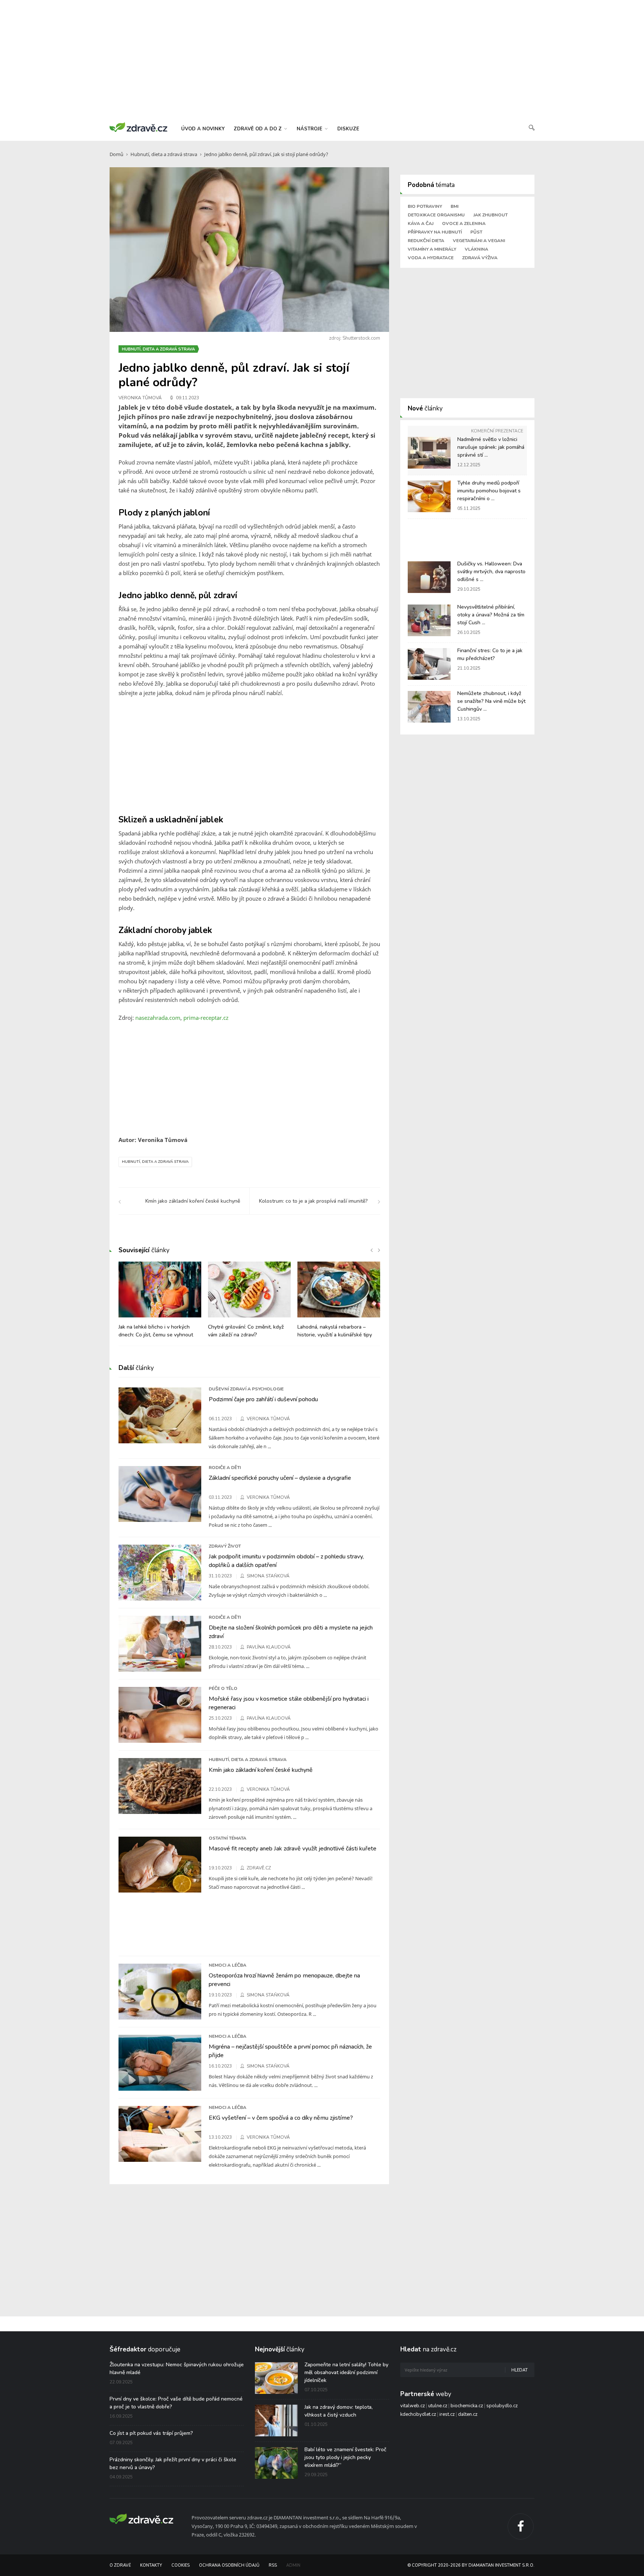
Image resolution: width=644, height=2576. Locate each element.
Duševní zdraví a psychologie (246, 1389)
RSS (273, 2565)
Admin (293, 2565)
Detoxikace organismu (436, 215)
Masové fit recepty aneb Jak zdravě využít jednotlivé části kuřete (293, 1849)
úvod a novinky (203, 129)
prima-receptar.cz (206, 1018)
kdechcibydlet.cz (418, 2414)
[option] (160, 1304)
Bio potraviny (425, 206)
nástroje (310, 129)
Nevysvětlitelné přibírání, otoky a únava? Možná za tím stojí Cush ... (491, 615)
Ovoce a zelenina (464, 223)
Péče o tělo (223, 1688)
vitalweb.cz (413, 2406)
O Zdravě (120, 2565)
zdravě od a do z (258, 129)
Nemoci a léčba (228, 1965)
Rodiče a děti (225, 1468)
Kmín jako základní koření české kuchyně (261, 1770)
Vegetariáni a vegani (479, 241)
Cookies (181, 2565)
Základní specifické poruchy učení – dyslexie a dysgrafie (280, 1478)
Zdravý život (225, 1546)
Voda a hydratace (431, 258)
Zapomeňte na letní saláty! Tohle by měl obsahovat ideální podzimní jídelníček (346, 2372)
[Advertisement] (322, 60)
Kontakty (151, 2565)
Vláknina (476, 249)
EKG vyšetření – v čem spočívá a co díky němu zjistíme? (281, 2118)
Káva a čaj (421, 223)
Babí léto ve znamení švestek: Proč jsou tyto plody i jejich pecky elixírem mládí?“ (345, 2457)
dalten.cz (468, 2414)
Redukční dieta (426, 241)
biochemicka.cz (467, 2406)
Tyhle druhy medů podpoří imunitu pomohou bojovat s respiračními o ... (489, 491)
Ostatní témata (228, 1838)
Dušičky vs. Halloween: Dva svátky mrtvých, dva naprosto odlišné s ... (491, 572)
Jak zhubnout (490, 215)
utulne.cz (438, 2406)
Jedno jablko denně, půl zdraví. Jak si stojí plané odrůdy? (266, 154)
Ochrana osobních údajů (229, 2565)
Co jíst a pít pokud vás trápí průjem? (151, 2433)
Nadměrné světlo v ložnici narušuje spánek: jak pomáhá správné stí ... (491, 447)
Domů (116, 154)
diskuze (348, 129)
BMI (454, 206)
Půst (476, 232)
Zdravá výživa (480, 258)
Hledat (520, 2370)
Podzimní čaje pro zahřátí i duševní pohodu (263, 1399)
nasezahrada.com (158, 1018)
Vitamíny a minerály (432, 249)
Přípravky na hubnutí (435, 232)
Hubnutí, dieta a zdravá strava (164, 154)
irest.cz (447, 2414)
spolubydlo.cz (502, 2406)
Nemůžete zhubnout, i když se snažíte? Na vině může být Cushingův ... (491, 701)
